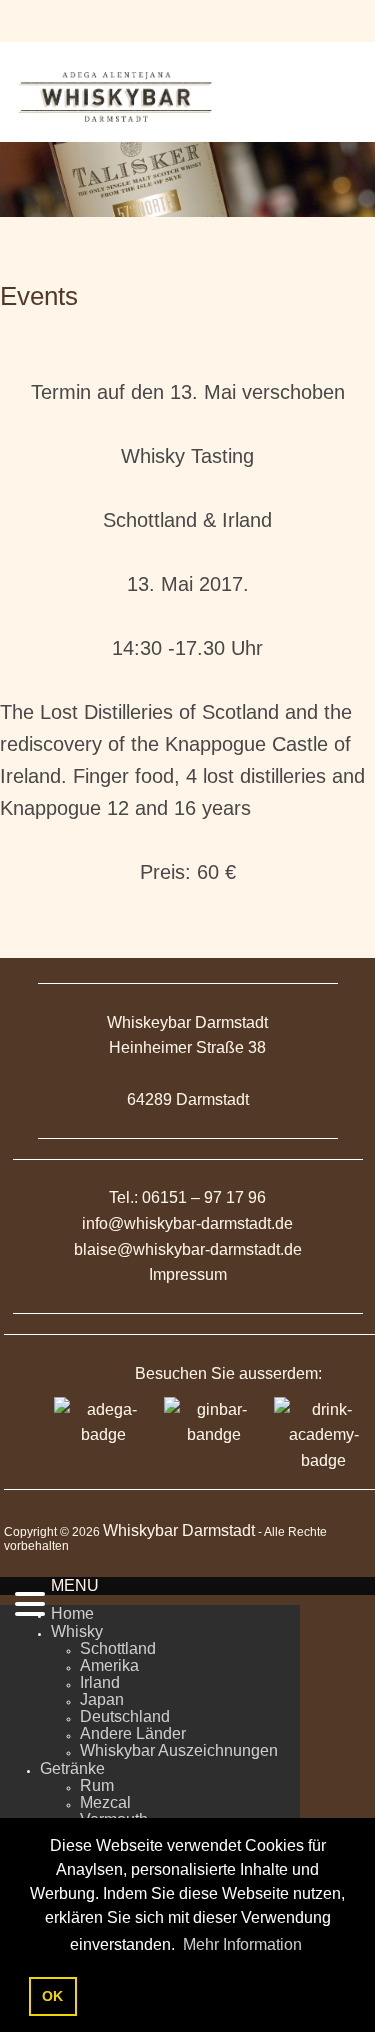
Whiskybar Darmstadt (179, 1530)
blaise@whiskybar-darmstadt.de (188, 1249)
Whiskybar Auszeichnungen (179, 1750)
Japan (102, 1699)
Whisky (77, 1631)
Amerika (109, 1665)
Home (72, 1613)
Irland (100, 1682)
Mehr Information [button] (242, 1944)
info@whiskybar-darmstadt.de (187, 1223)
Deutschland (125, 1716)
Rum (97, 1785)
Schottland (118, 1648)
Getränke (72, 1768)
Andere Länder (133, 1733)
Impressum (188, 1274)
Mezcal (105, 1802)
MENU (75, 1585)
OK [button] (52, 1996)
